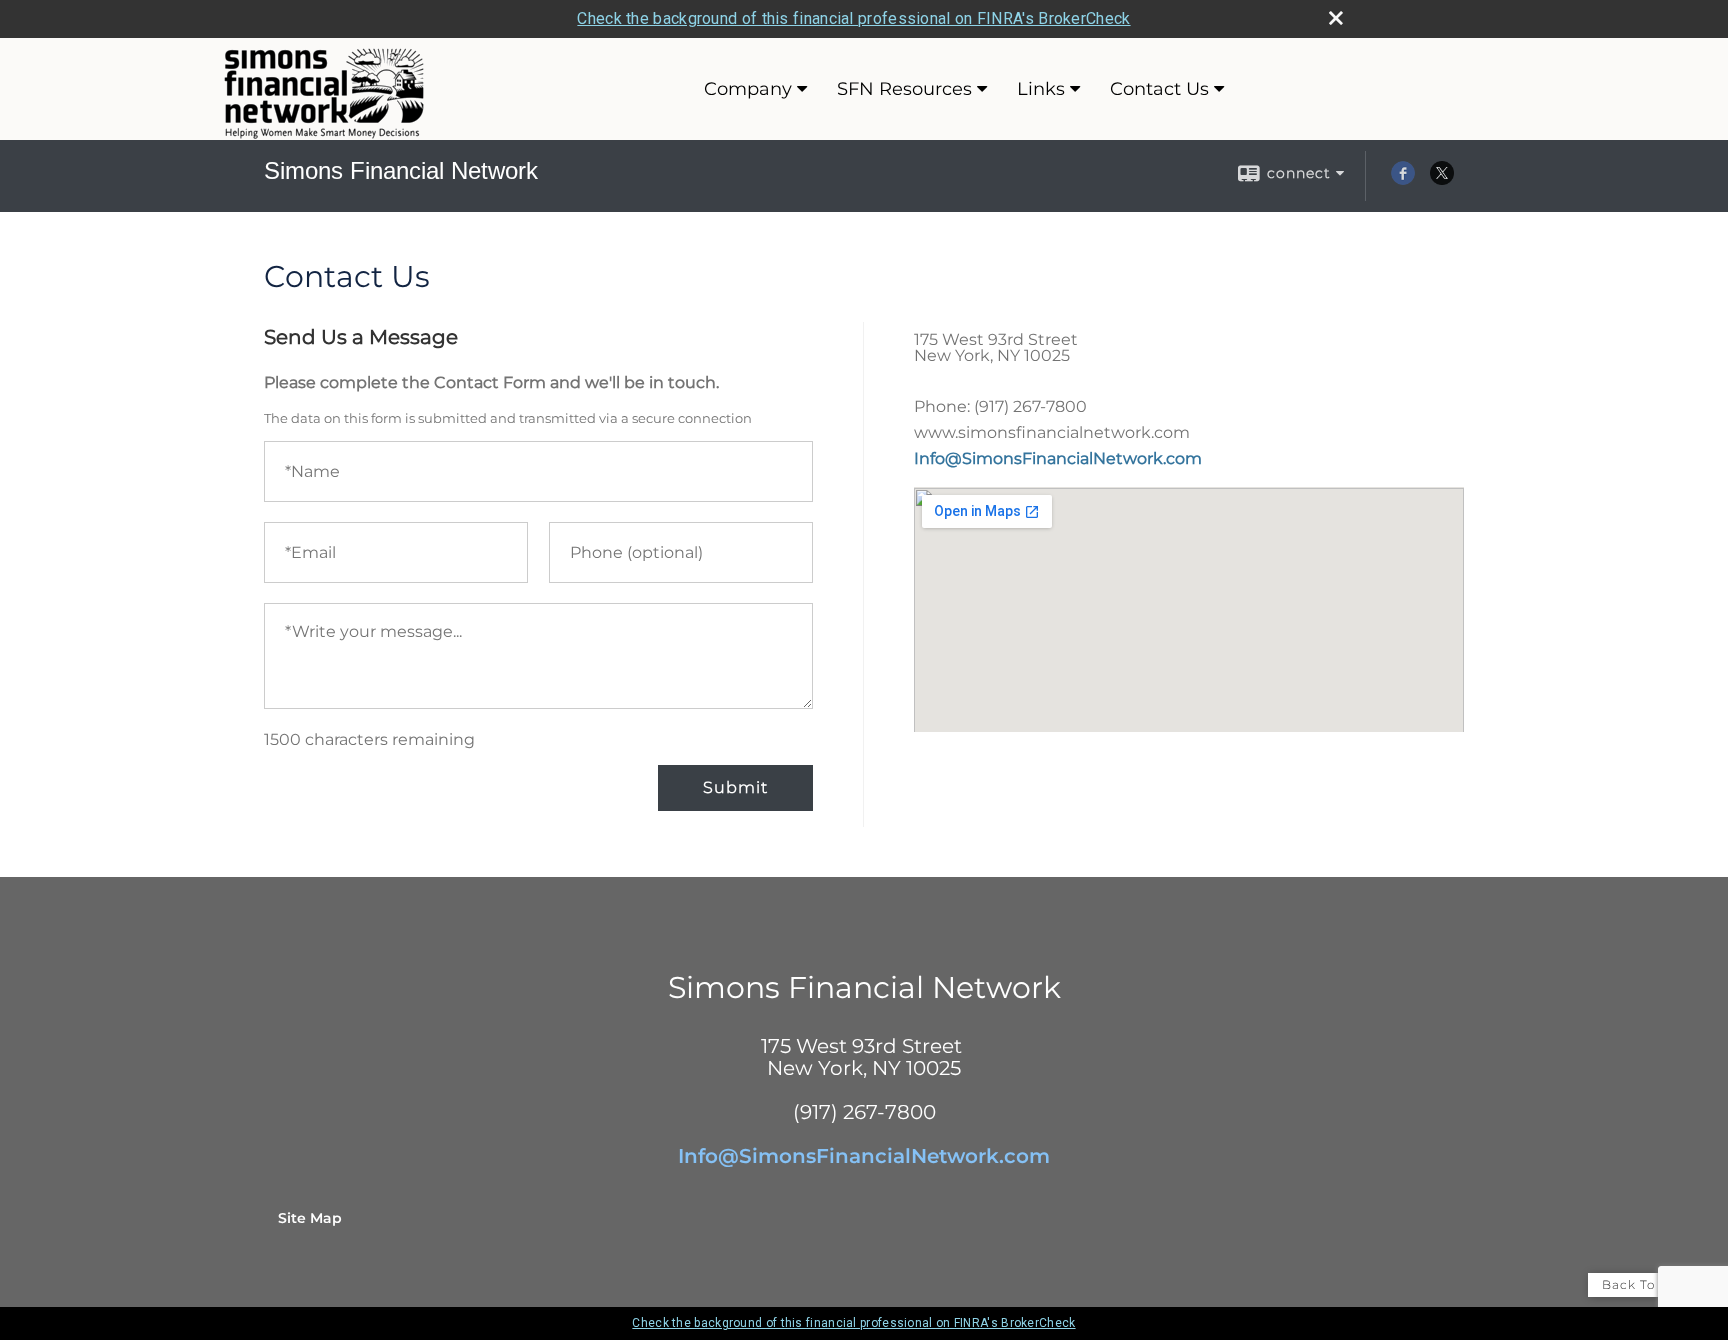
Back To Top (1644, 1284)
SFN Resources (904, 89)
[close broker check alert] (1336, 18)
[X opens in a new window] (1442, 180)
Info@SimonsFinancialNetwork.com (1058, 458)
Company (748, 89)
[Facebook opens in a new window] (1403, 180)
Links (1041, 89)
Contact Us (1159, 89)
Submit (735, 787)
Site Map (310, 1218)
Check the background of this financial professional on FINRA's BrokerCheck (853, 18)
